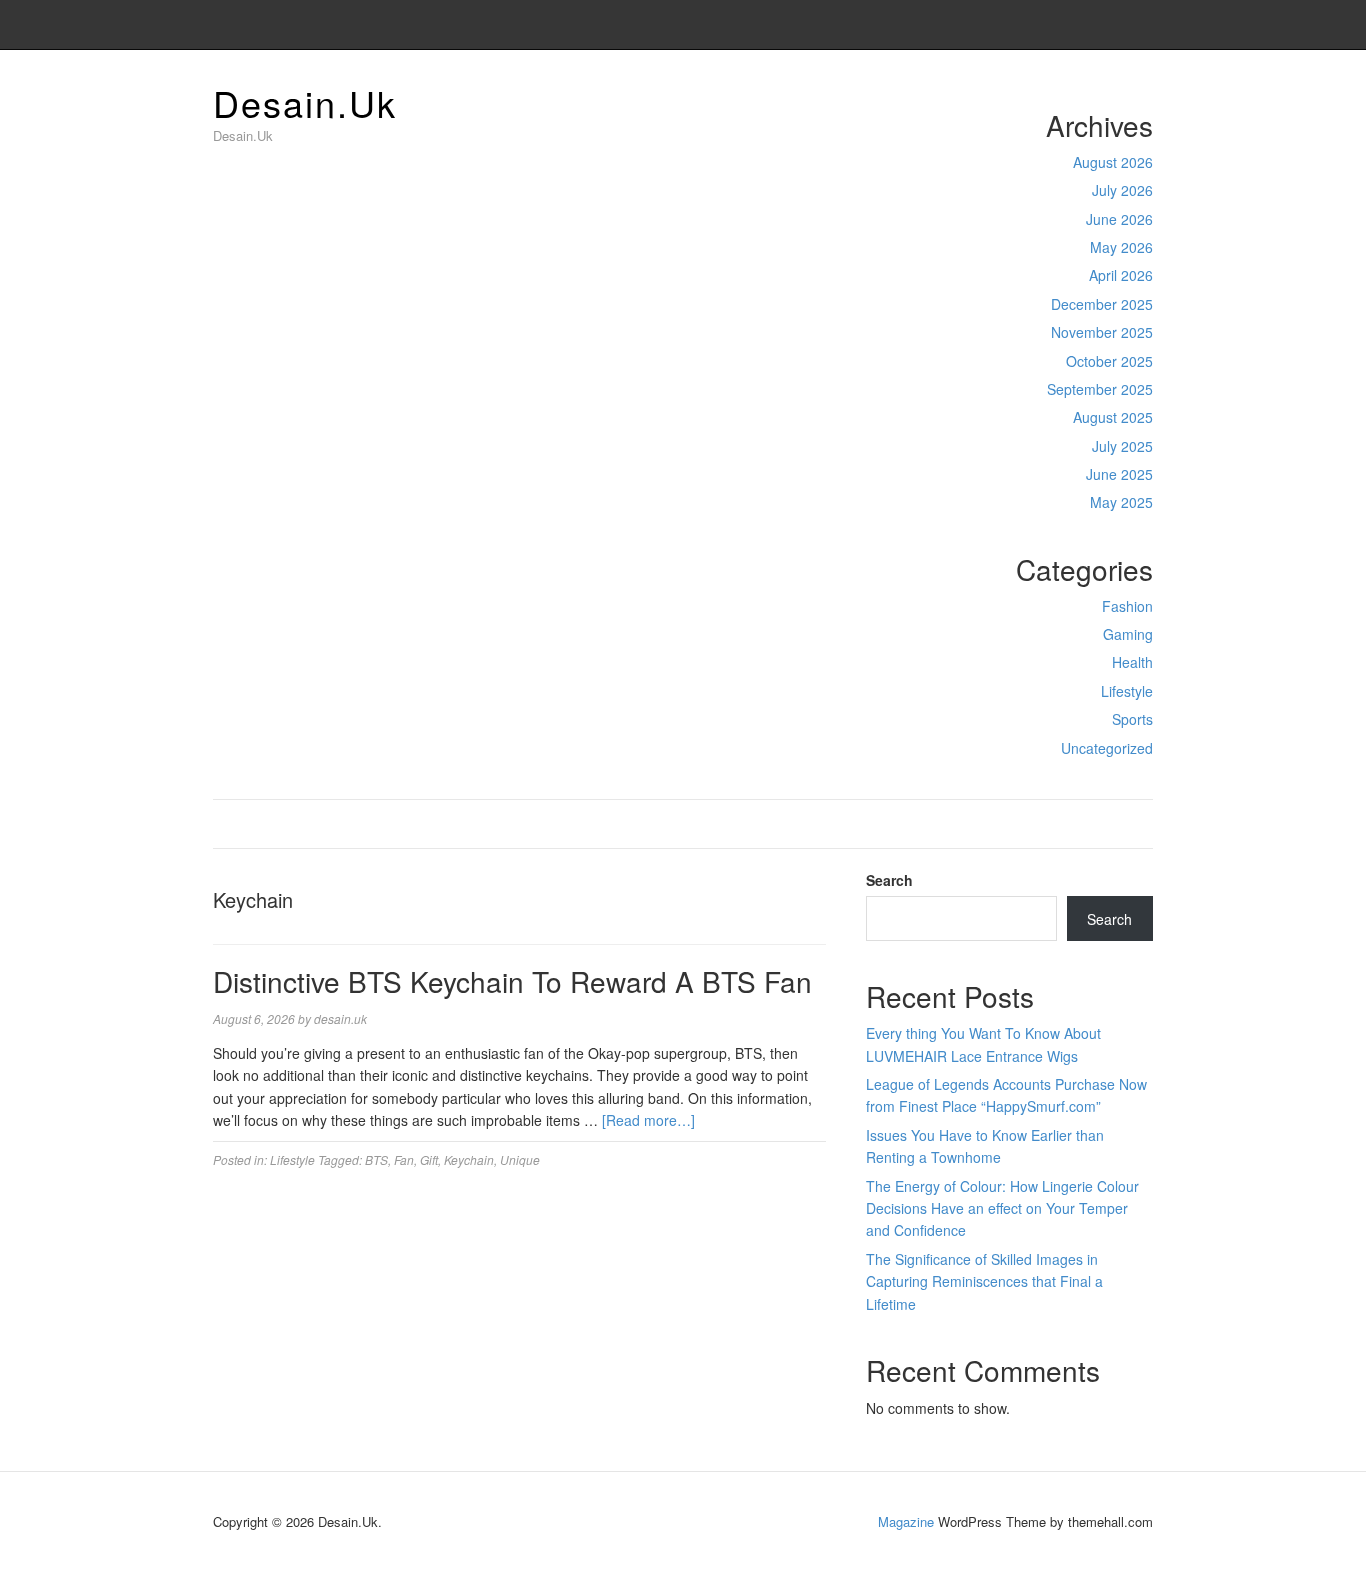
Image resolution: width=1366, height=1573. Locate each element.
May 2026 (1121, 247)
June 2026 (1119, 219)
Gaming (1128, 634)
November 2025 (1102, 332)
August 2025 (1113, 417)
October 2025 (1109, 361)
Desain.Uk (305, 102)
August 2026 (1113, 162)
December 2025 (1102, 304)
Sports (1132, 719)
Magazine (906, 1521)
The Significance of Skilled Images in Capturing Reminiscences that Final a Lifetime (984, 1281)
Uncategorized (1107, 748)
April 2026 (1121, 275)
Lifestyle (1127, 691)
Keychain (469, 1159)
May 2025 (1121, 502)
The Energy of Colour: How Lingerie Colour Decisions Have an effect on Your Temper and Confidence (1002, 1208)
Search (889, 880)
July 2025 (1122, 446)
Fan (404, 1159)
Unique (520, 1159)
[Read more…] (648, 1120)
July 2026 (1122, 190)
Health (1132, 662)
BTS (376, 1159)
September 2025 (1100, 389)
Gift (429, 1159)
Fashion (1127, 606)
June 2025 (1119, 474)
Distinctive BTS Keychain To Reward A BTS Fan (512, 981)
